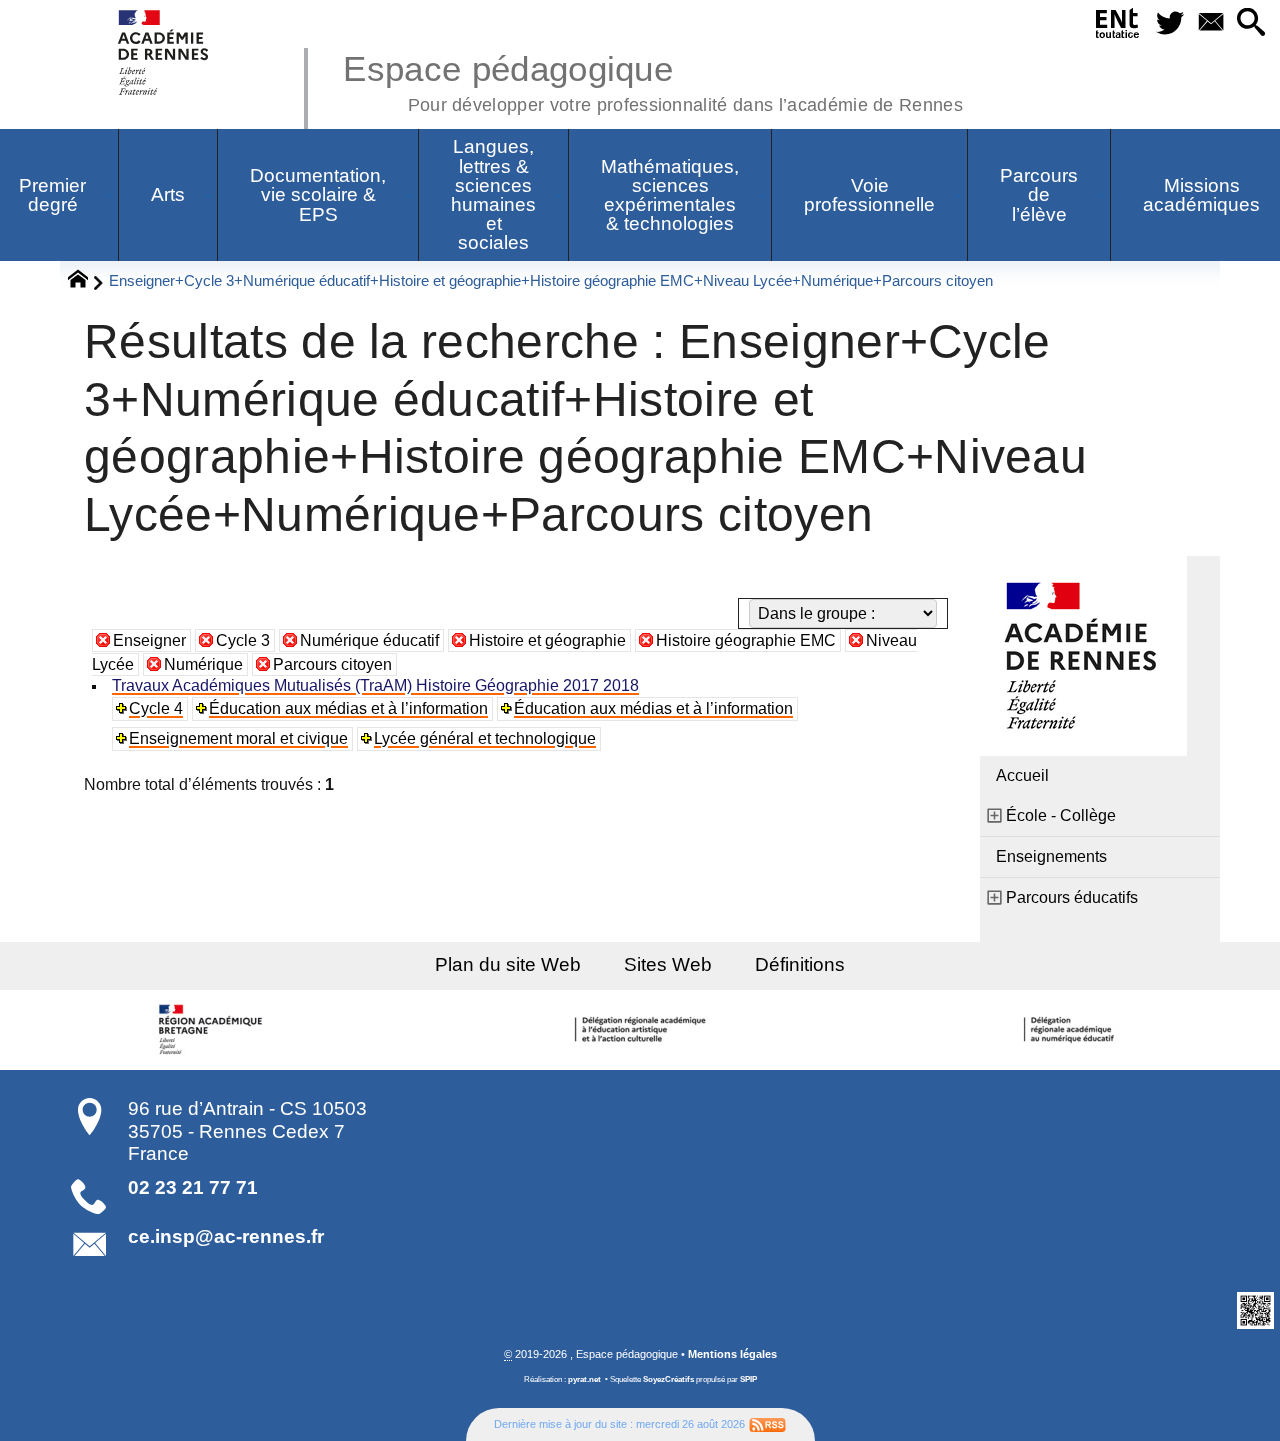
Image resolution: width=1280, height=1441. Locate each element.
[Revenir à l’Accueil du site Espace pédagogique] (164, 52)
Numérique (203, 664)
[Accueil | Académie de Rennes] (213, 1030)
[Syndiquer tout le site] (767, 1424)
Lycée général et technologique (485, 738)
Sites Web (668, 964)
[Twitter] (1169, 23)
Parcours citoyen (332, 664)
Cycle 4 (156, 708)
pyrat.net (584, 1379)
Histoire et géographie (547, 640)
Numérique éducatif (369, 640)
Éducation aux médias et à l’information (348, 708)
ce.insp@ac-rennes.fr (226, 1236)
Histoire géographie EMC (746, 640)
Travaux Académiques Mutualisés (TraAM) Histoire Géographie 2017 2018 (375, 685)
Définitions (800, 964)
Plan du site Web (508, 964)
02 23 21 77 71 (193, 1187)
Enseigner (149, 640)
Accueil (1022, 775)
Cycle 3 (243, 640)
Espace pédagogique (653, 80)
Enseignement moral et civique (238, 738)
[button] (1251, 23)
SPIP (748, 1379)
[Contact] (1210, 23)
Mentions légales (732, 1354)
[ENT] (1117, 27)
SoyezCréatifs (668, 1379)
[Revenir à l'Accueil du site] (86, 282)
